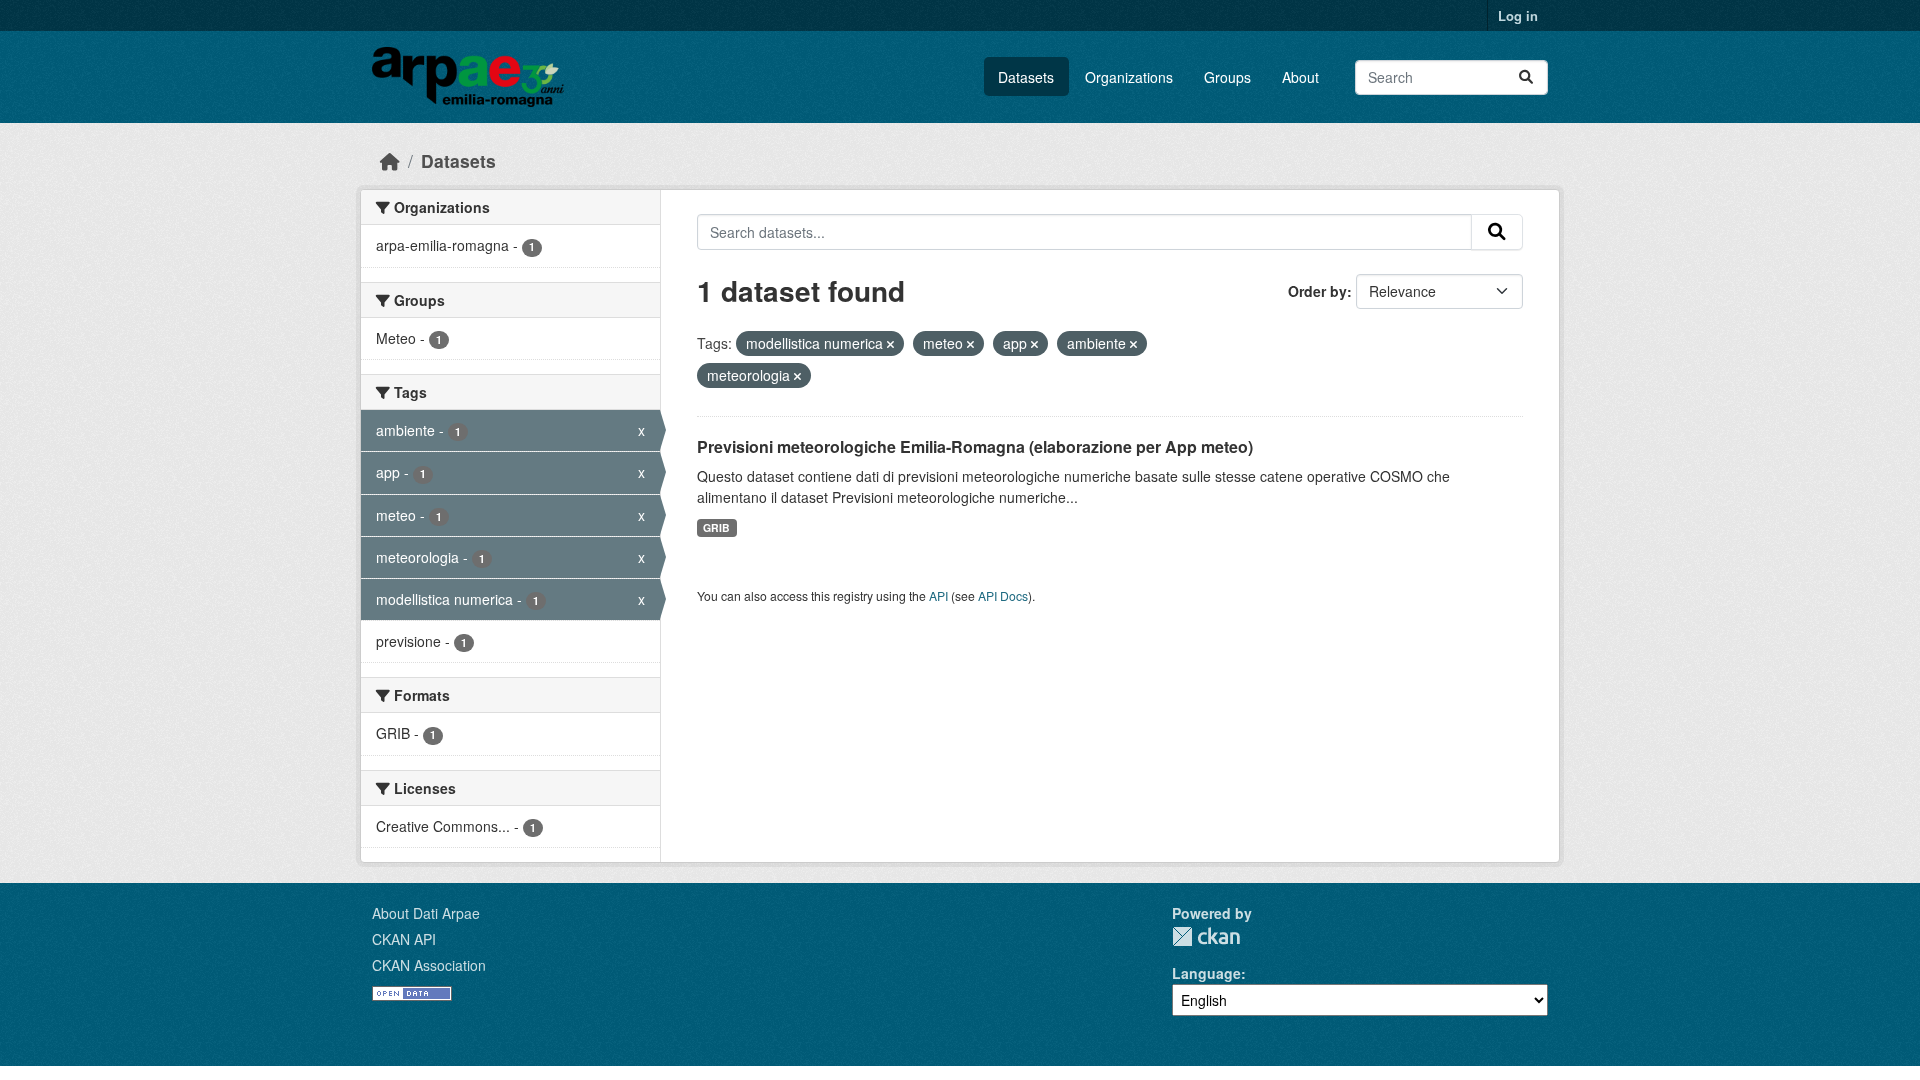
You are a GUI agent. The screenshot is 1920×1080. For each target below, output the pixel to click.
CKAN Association (429, 965)
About (1300, 77)
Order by (1317, 291)
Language (1206, 973)
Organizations (1129, 77)
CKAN (1206, 936)
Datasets (1026, 77)
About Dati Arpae (426, 913)
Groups (1227, 77)
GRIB (716, 527)
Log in (1518, 15)
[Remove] (890, 344)
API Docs (1003, 595)
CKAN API (404, 939)
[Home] (390, 160)
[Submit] (1526, 77)
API (938, 595)
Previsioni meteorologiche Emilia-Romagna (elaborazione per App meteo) (975, 446)
